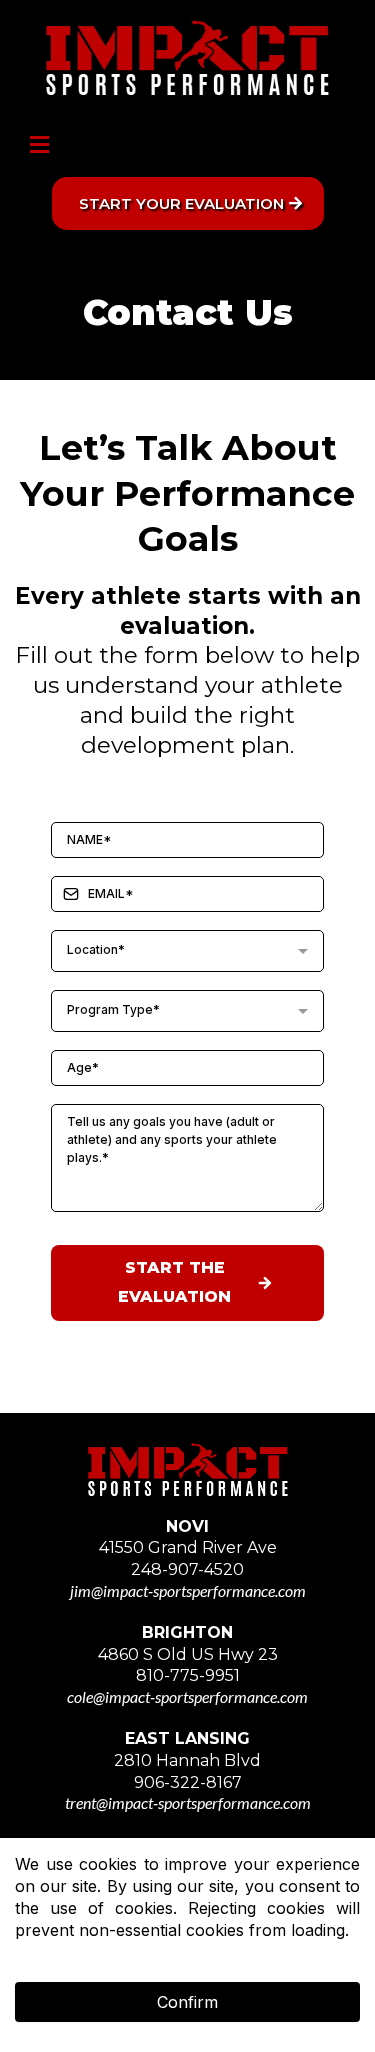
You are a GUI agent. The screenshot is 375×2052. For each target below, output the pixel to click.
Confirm (187, 2002)
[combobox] (187, 951)
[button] (36, 146)
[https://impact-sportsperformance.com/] (187, 57)
